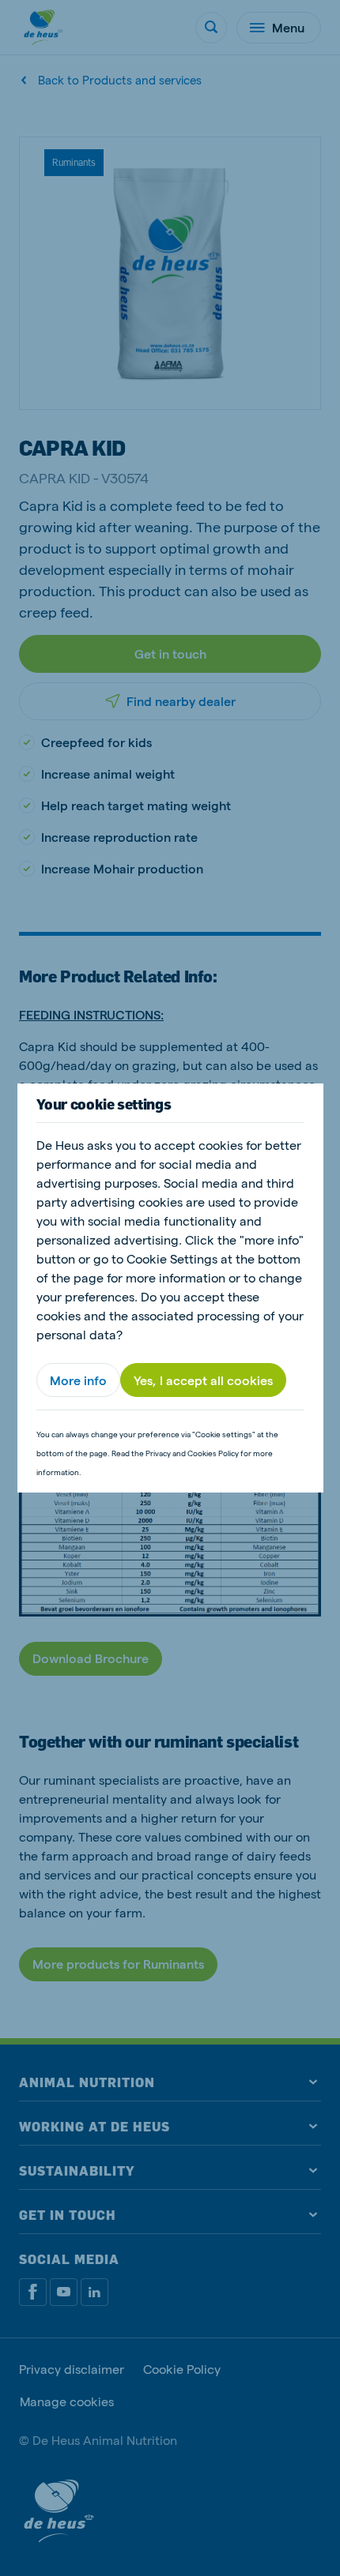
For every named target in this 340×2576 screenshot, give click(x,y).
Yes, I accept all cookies (203, 1380)
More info (78, 1380)
